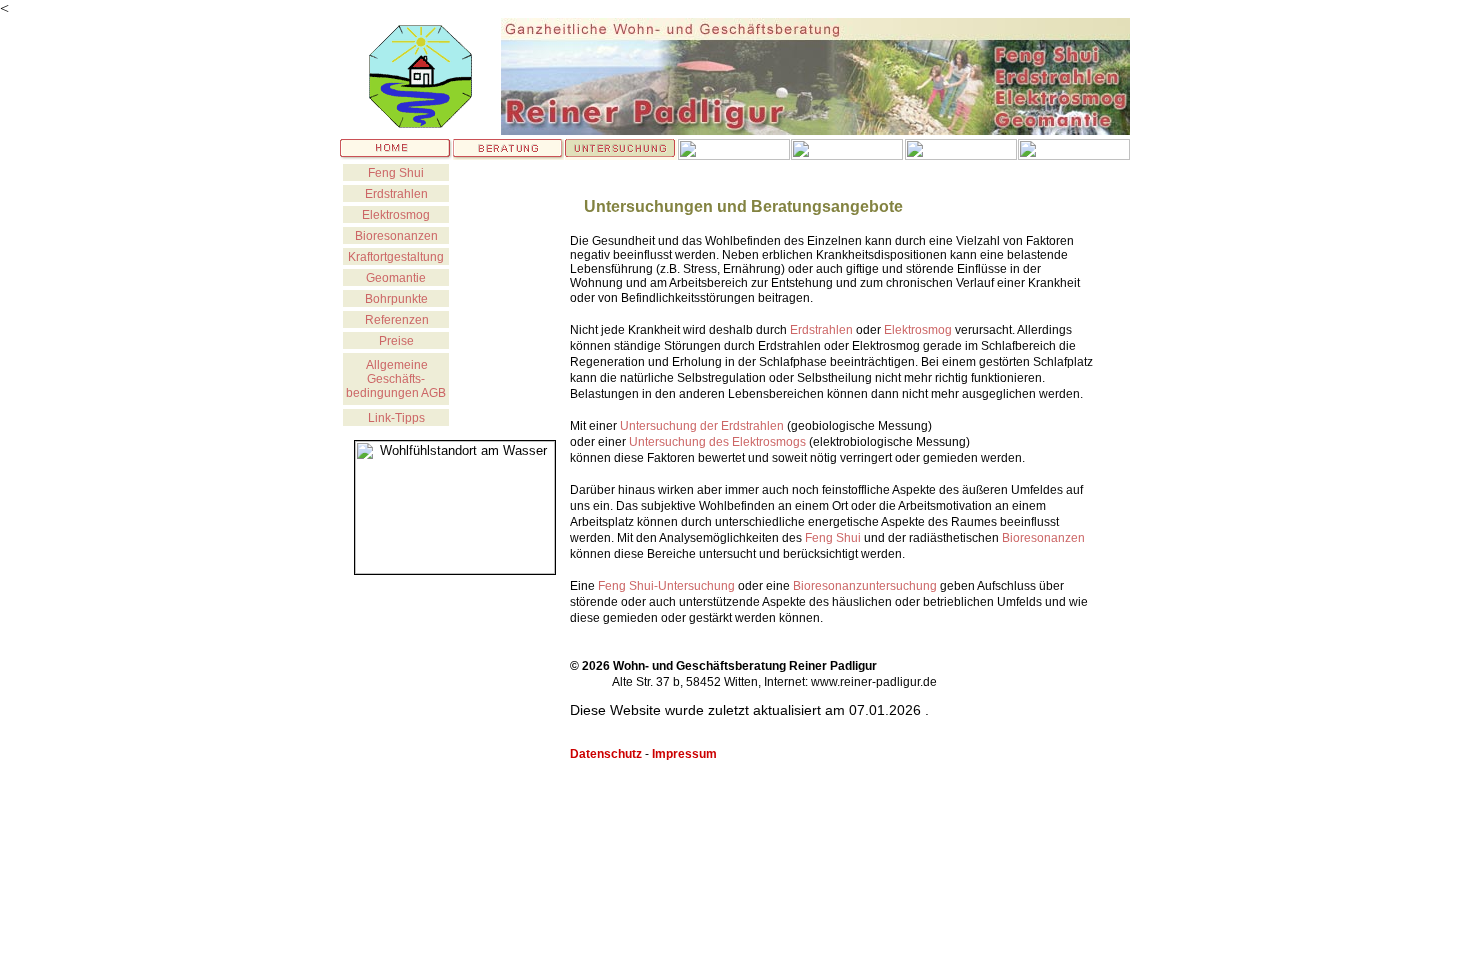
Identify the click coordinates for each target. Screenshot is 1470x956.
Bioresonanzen (1043, 538)
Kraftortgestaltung (396, 257)
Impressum (684, 754)
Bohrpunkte (396, 299)
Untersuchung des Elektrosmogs (717, 442)
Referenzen (397, 320)
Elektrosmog (918, 330)
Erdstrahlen (396, 194)
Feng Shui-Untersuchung (666, 586)
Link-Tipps (396, 418)
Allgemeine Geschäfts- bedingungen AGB (396, 379)
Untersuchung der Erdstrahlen (702, 426)
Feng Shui (396, 173)
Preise (396, 341)
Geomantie (396, 278)
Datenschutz (606, 754)
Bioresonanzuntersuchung (865, 586)
